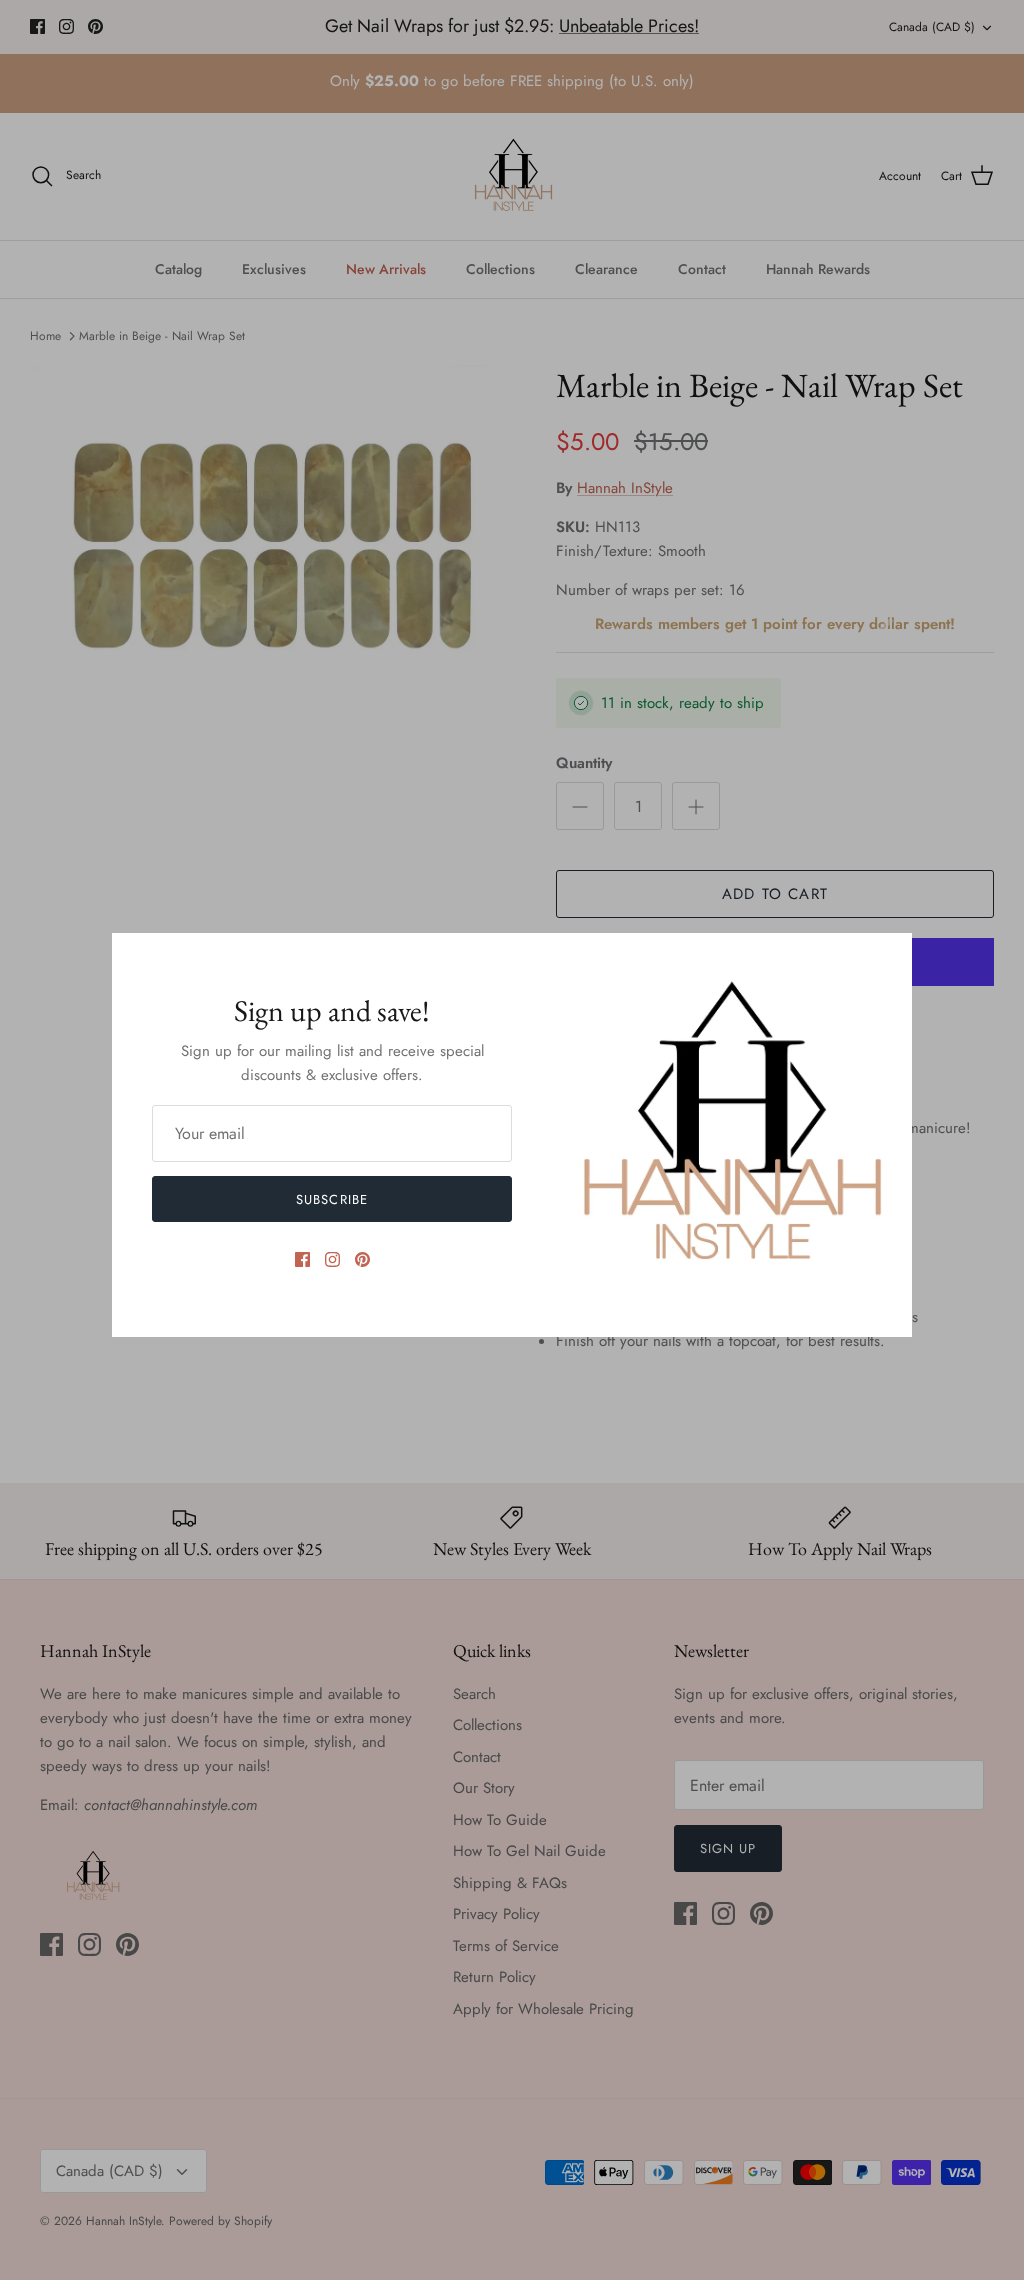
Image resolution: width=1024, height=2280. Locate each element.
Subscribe (331, 1199)
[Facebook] (302, 1259)
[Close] (887, 958)
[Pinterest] (362, 1259)
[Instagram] (332, 1259)
